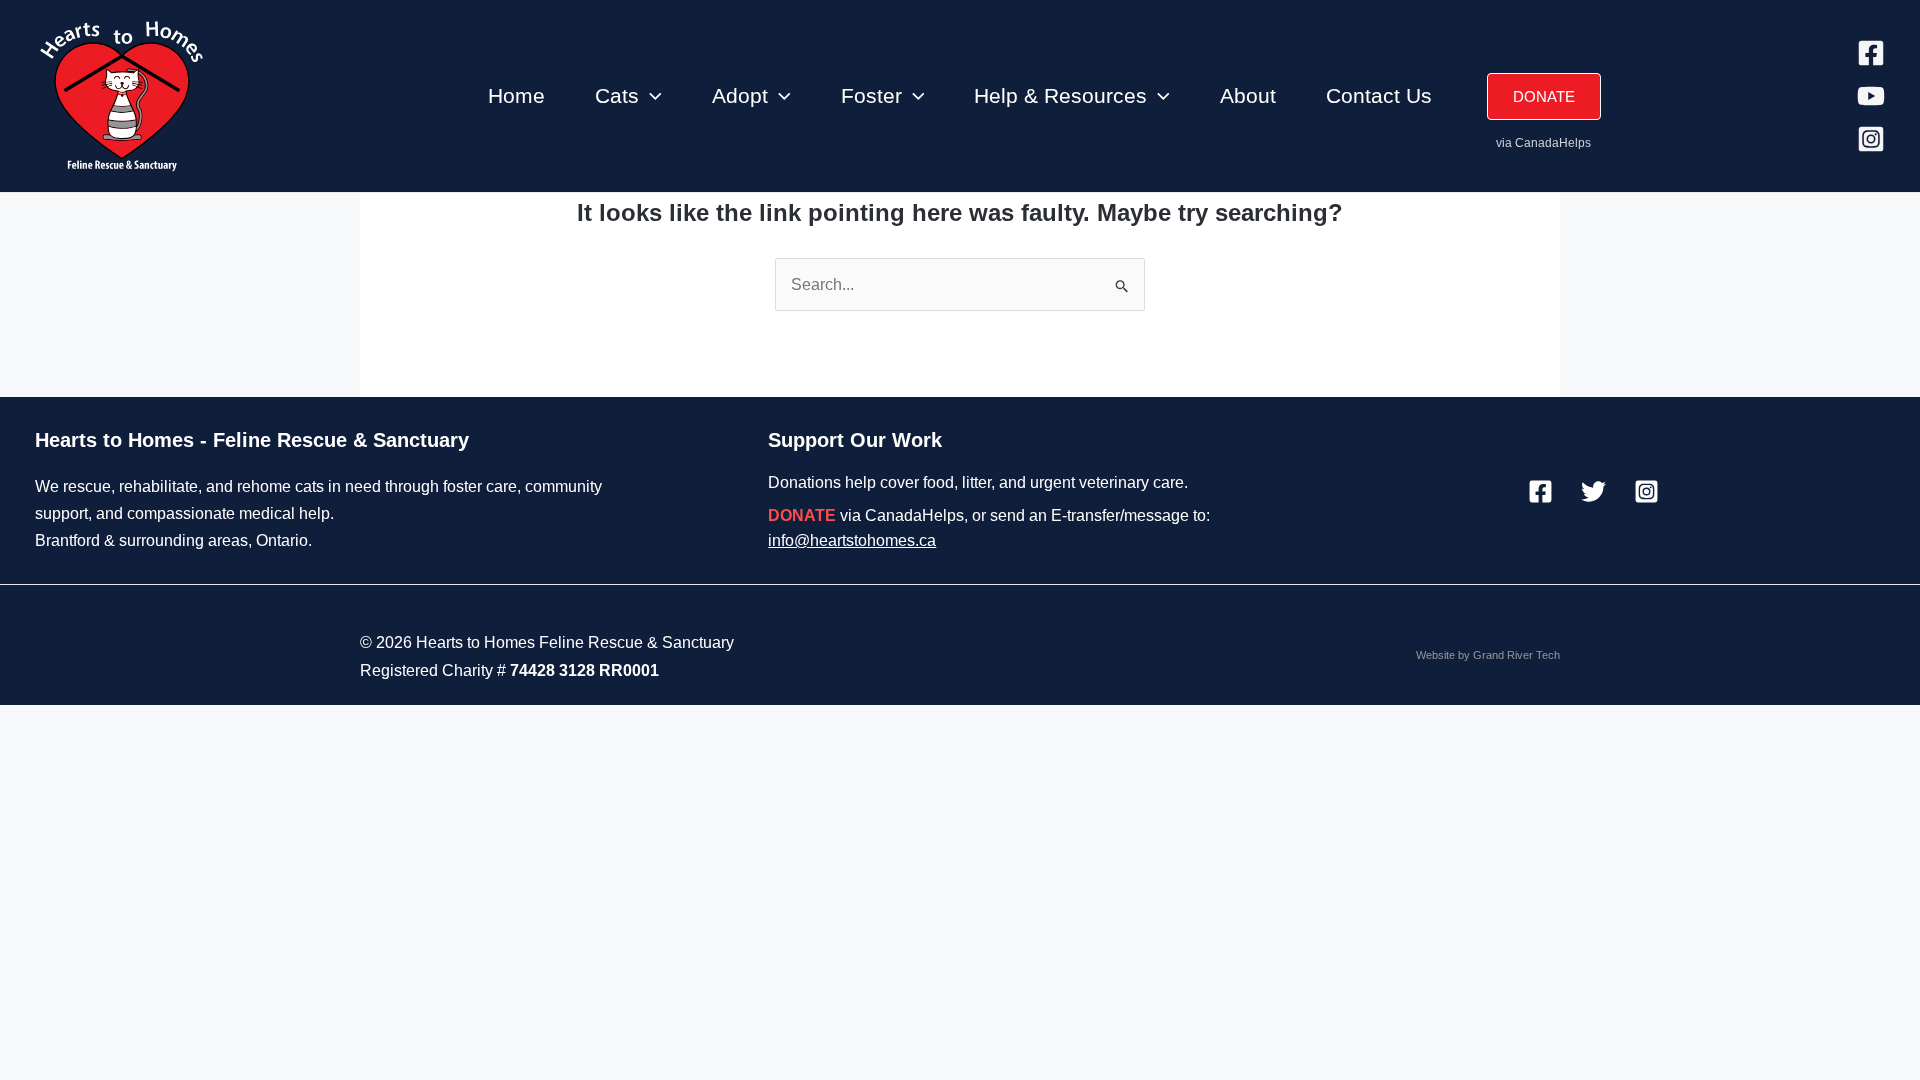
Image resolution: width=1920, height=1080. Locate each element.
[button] (650, 96)
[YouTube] (1871, 96)
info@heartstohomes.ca (852, 540)
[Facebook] (1871, 53)
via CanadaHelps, (868, 515)
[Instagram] (1871, 139)
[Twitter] (1593, 491)
